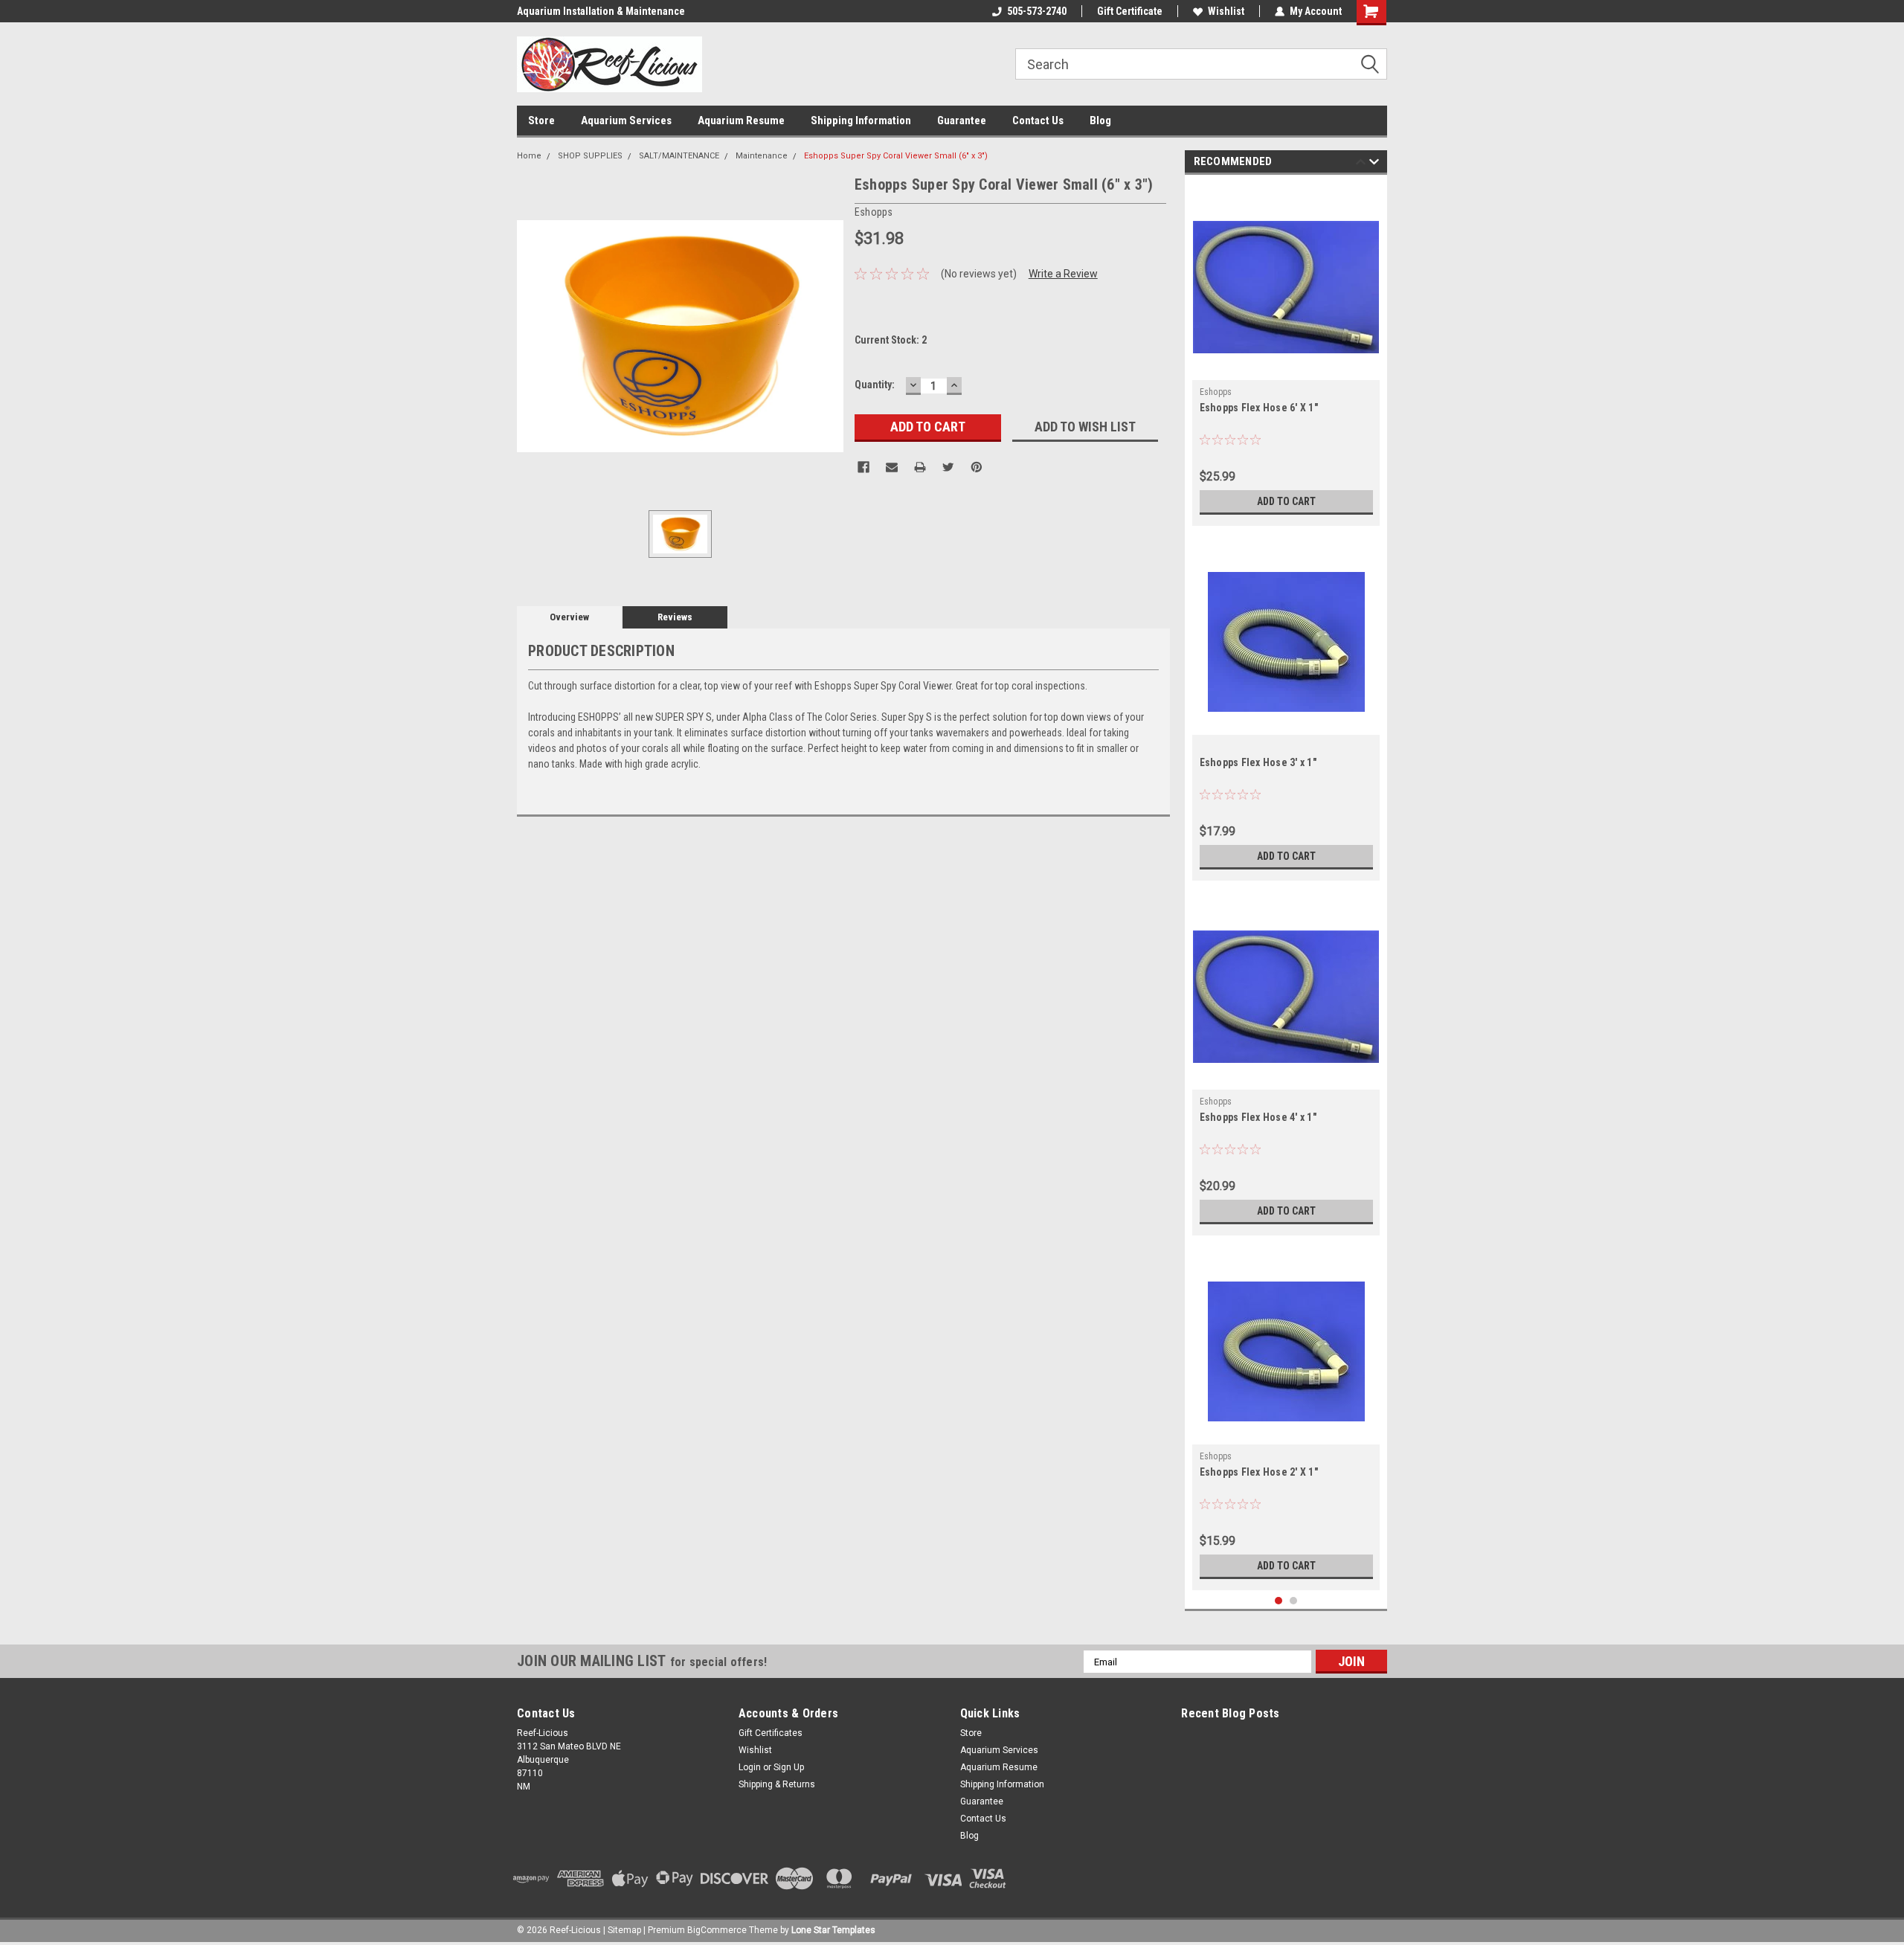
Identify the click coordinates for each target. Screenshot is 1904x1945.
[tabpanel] (1286, 354)
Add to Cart (1286, 501)
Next (1374, 164)
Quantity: (875, 385)
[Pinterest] (977, 467)
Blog (1100, 120)
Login (750, 1767)
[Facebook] (863, 467)
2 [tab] (1294, 1601)
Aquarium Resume (741, 120)
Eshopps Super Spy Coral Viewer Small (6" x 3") (896, 156)
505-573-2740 (1037, 11)
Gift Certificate (1130, 11)
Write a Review (1063, 274)
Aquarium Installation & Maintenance (601, 11)
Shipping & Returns (777, 1784)
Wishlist (1226, 11)
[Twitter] (948, 467)
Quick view (1286, 369)
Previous (1361, 164)
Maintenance (762, 156)
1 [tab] (1279, 1601)
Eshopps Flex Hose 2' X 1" (1259, 1472)
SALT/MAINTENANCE (679, 156)
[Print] (920, 467)
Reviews (675, 617)
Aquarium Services (626, 120)
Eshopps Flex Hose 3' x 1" (1258, 762)
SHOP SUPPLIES (590, 156)
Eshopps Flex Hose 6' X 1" (1259, 408)
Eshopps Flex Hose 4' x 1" (1258, 1117)
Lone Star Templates (833, 1930)
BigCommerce (717, 1930)
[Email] (892, 467)
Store (541, 120)
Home (529, 156)
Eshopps (1216, 392)
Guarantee (962, 120)
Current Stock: (891, 340)
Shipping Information (861, 120)
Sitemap (624, 1930)
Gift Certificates (771, 1733)
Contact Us (1038, 120)
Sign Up (789, 1767)
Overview (569, 617)
